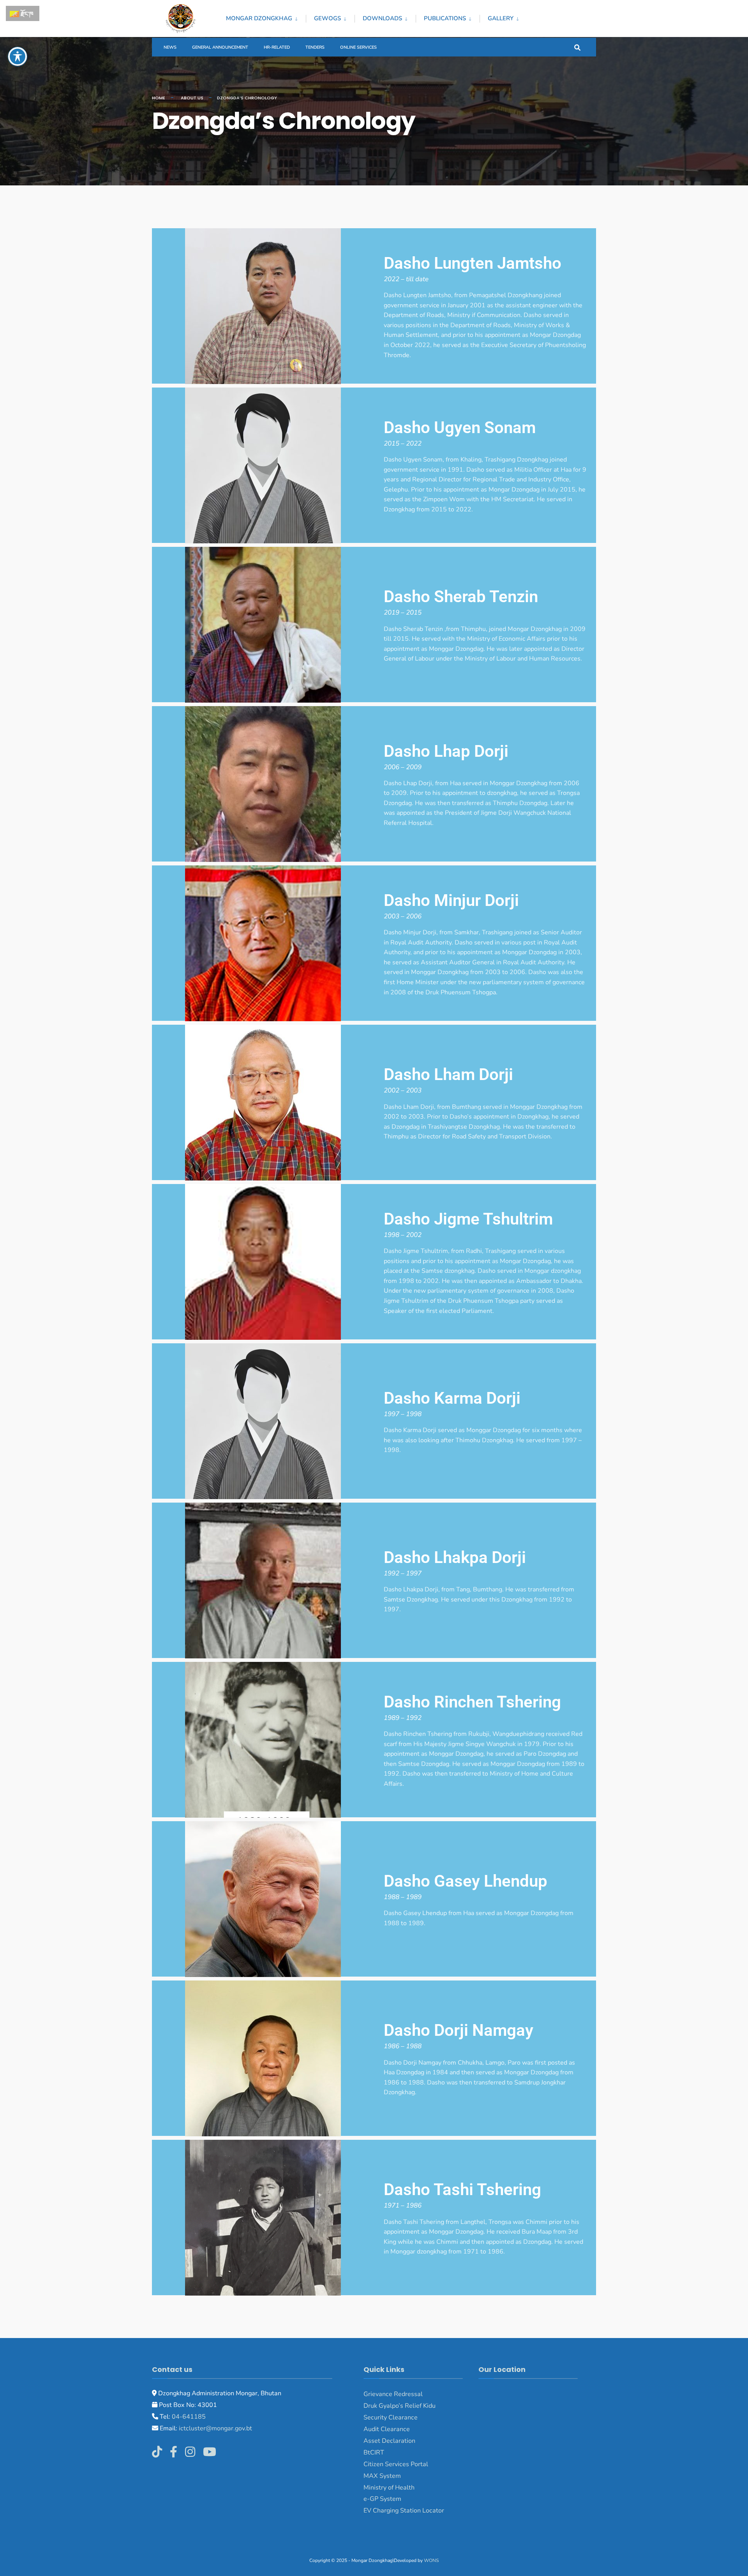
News (170, 47)
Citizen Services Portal (396, 2464)
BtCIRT (374, 2453)
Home (159, 98)
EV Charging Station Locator (404, 2511)
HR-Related (277, 47)
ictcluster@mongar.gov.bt (215, 2428)
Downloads (382, 18)
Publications (445, 18)
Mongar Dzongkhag (259, 18)
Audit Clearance (387, 2429)
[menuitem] (266, 17)
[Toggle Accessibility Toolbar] (18, 56)
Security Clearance (391, 2417)
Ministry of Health (389, 2488)
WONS (431, 2560)
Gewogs (327, 18)
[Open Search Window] (577, 47)
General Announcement (220, 47)
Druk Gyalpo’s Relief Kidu (400, 2406)
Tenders (315, 47)
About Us (192, 98)
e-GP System (382, 2499)
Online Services (358, 47)
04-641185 (189, 2417)
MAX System (382, 2476)
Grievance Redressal (393, 2394)
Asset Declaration (389, 2441)
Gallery (501, 18)
